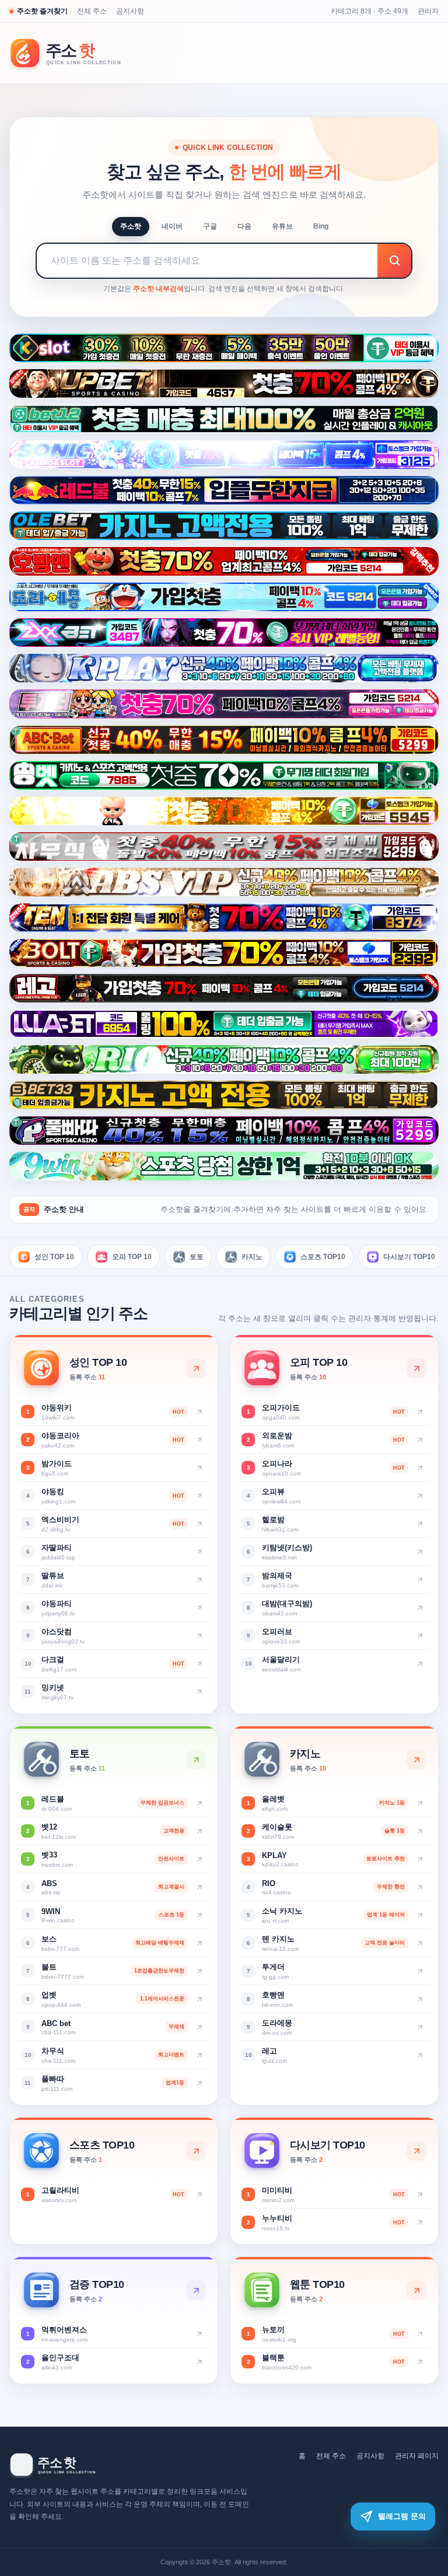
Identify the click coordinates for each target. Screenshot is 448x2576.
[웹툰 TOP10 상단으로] (416, 2290)
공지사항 (130, 11)
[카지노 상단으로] (416, 1760)
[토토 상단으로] (196, 1760)
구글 (210, 226)
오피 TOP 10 (132, 1257)
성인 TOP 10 (54, 1257)
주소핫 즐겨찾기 (42, 11)
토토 (197, 1257)
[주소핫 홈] (73, 53)
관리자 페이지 (417, 2456)
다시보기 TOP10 (409, 1257)
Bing (321, 226)
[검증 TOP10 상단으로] (196, 2290)
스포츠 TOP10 (323, 1257)
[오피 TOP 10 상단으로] (416, 1368)
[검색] (394, 261)
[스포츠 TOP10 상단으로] (196, 2151)
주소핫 (131, 226)
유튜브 (282, 226)
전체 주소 (92, 11)
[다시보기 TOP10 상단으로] (416, 2151)
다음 (244, 226)
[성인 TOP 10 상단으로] (196, 1368)
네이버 (172, 226)
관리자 (428, 11)
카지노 (252, 1257)
